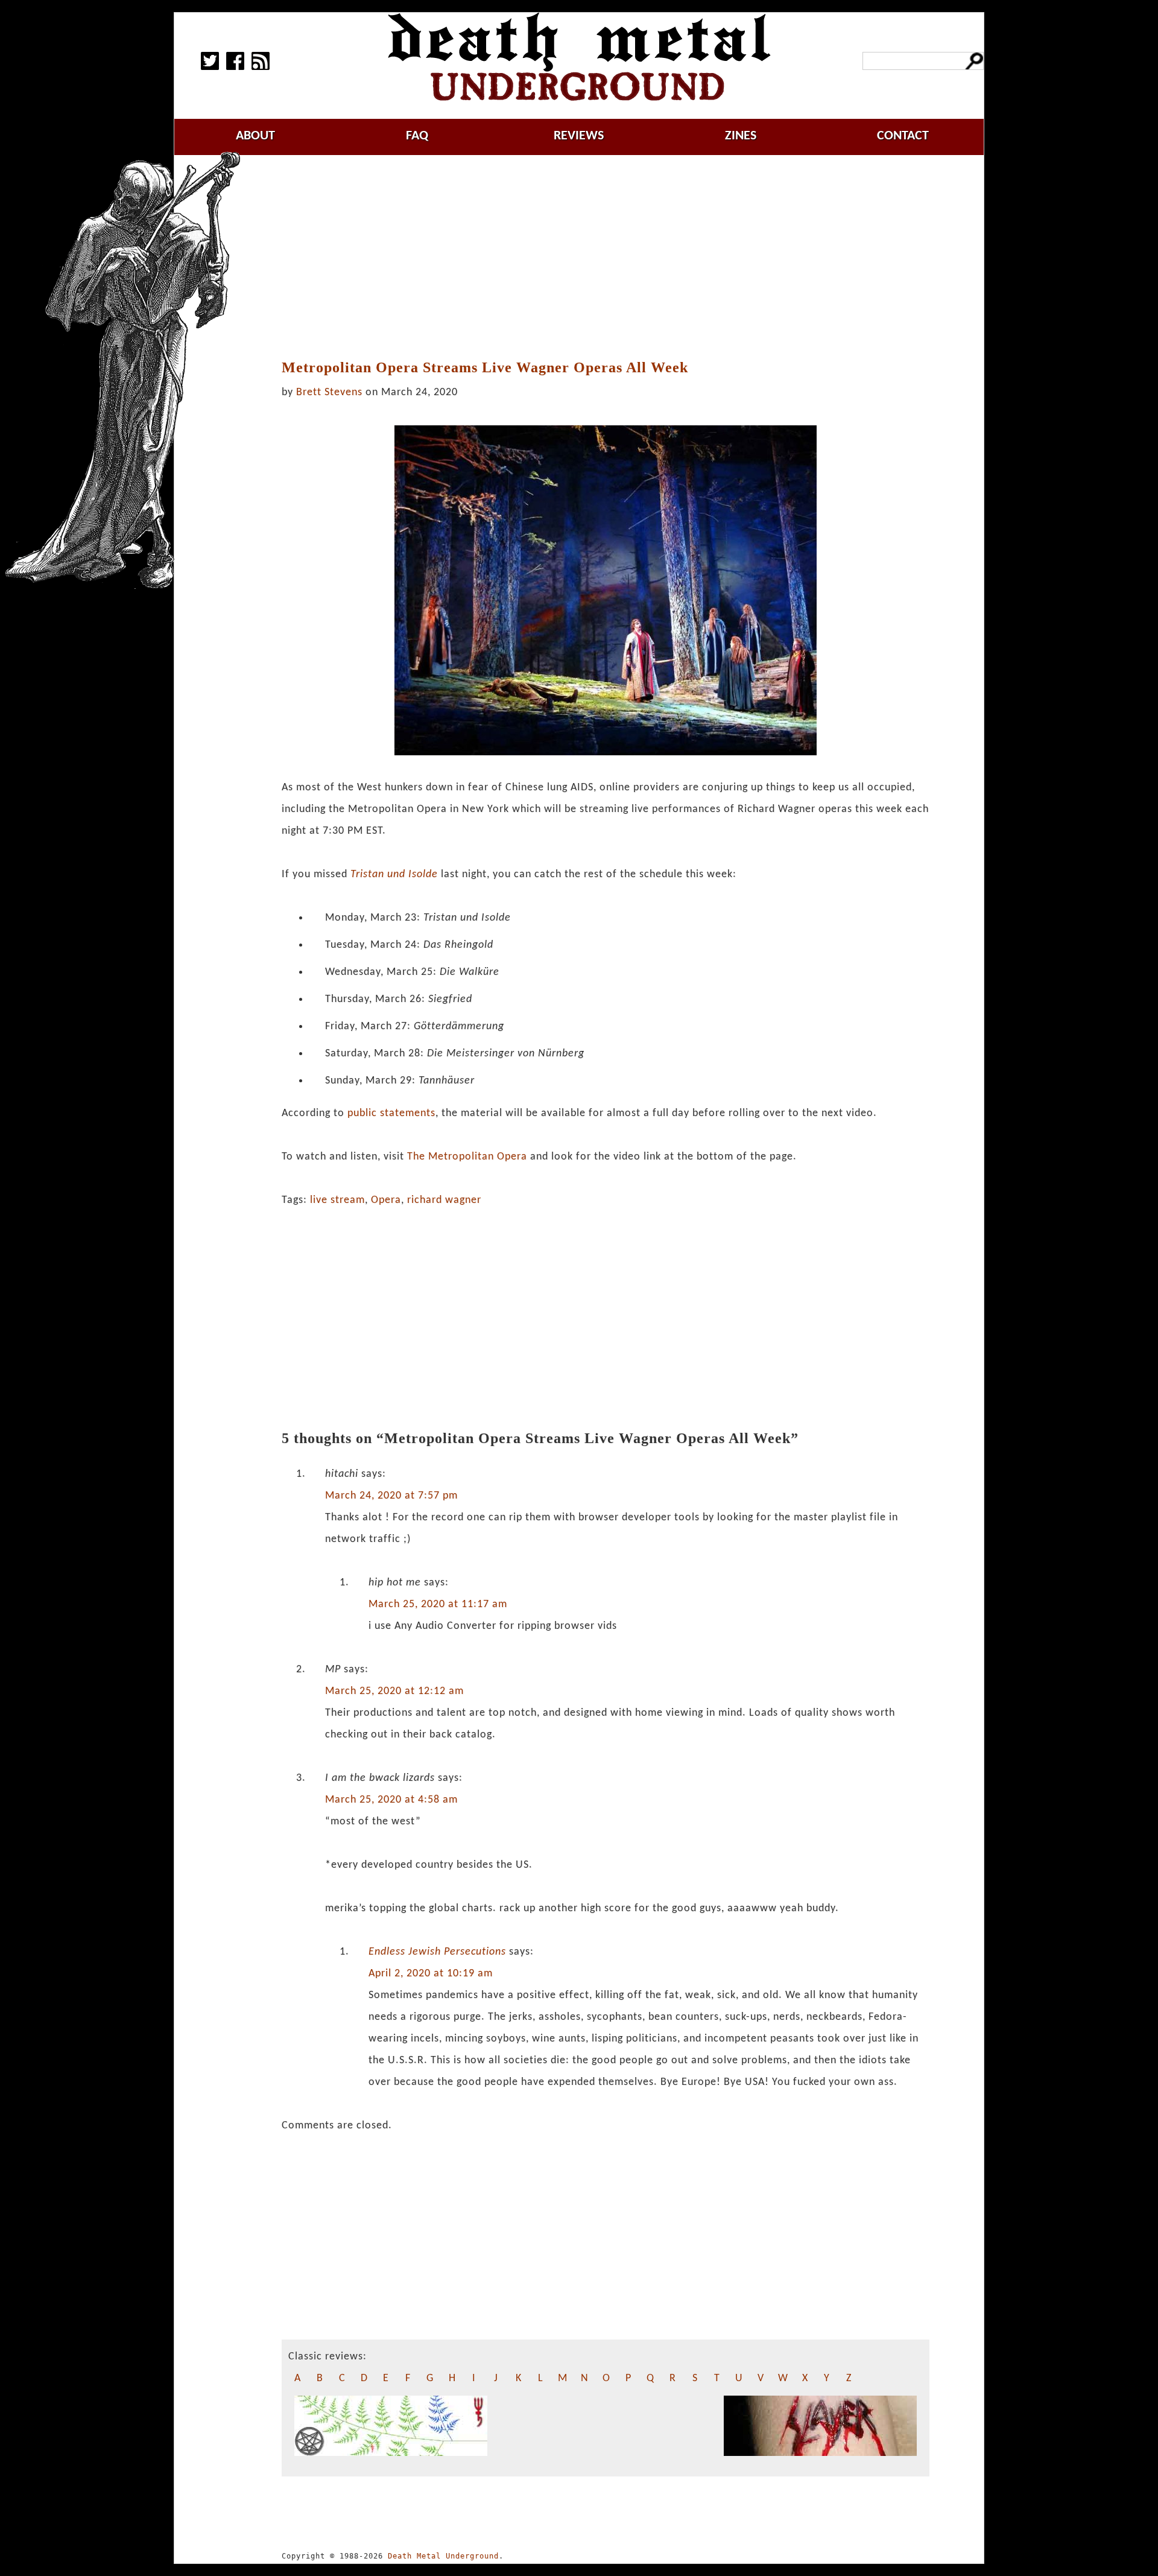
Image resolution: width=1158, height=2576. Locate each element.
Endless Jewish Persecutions (437, 1952)
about (255, 136)
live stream (337, 1200)
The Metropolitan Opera (467, 1157)
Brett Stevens (329, 392)
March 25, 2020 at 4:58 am (391, 1800)
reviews (579, 136)
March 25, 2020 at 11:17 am (438, 1604)
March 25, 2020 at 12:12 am (394, 1691)
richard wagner (444, 1200)
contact (903, 136)
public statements (391, 1113)
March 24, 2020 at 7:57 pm (391, 1496)
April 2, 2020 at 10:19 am (431, 1974)
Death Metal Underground (443, 2556)
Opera (386, 1200)
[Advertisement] (606, 258)
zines (741, 136)
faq (417, 136)
